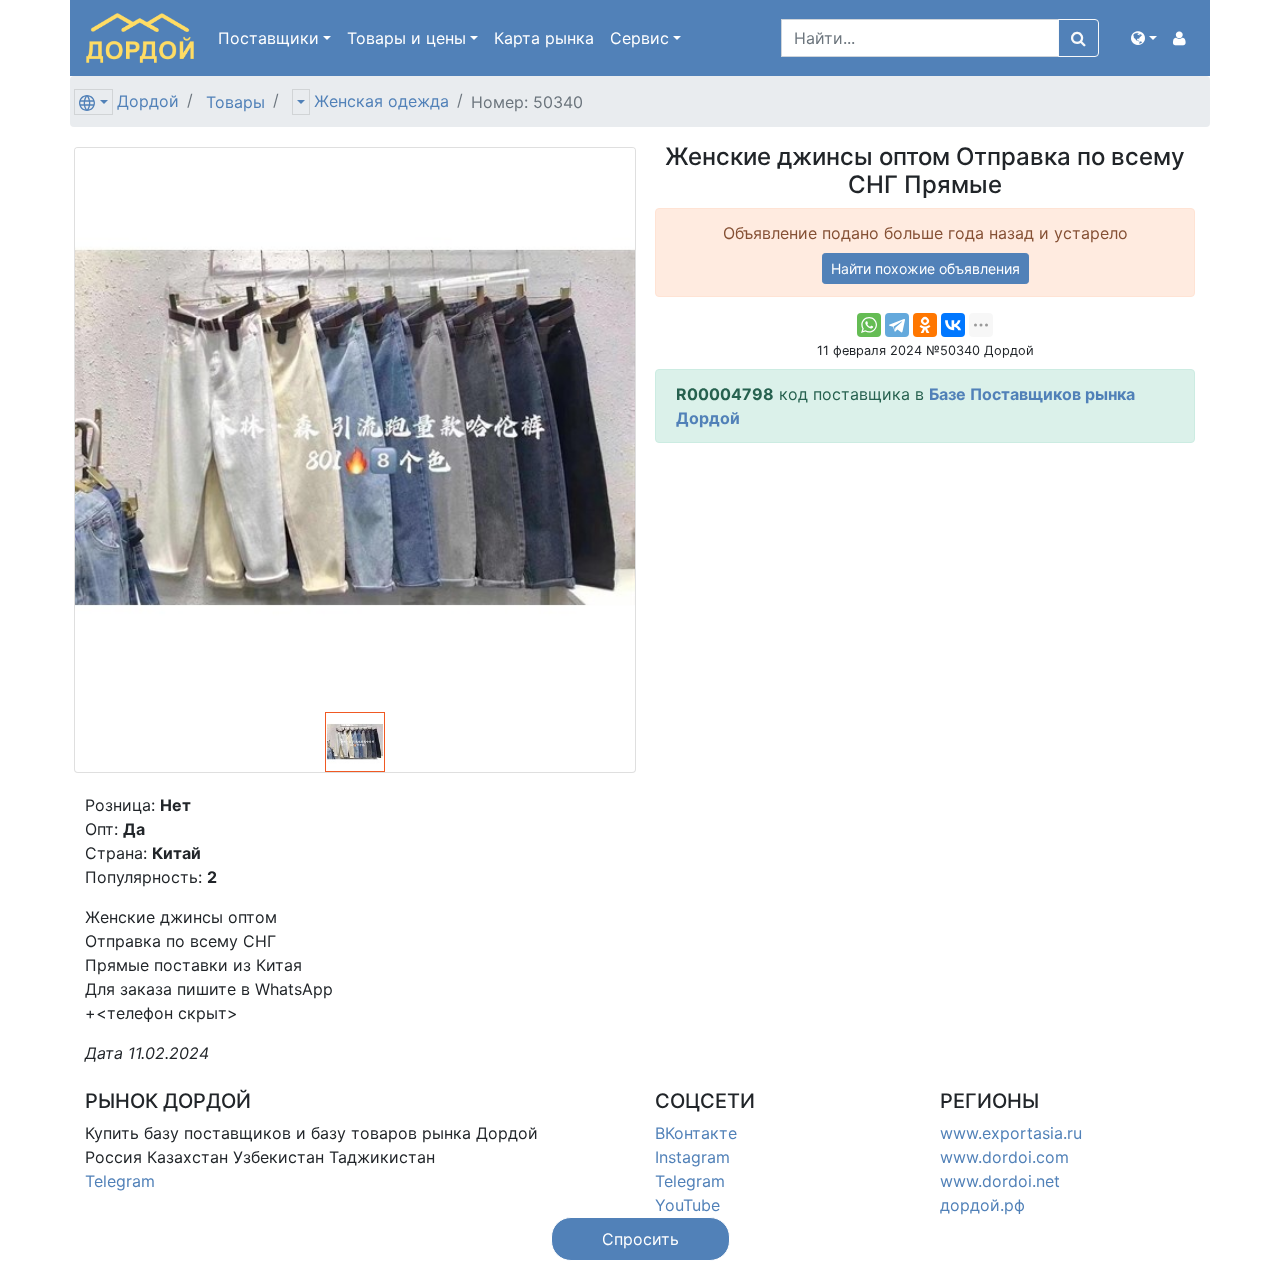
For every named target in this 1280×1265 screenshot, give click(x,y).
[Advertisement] (925, 599)
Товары (235, 102)
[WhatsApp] (869, 325)
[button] (1144, 38)
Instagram (692, 1157)
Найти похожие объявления (925, 268)
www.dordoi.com (1004, 1157)
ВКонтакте (696, 1133)
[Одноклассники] (925, 325)
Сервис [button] (639, 38)
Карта (544, 38)
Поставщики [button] (268, 38)
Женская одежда (381, 101)
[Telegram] (897, 325)
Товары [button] (406, 38)
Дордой (148, 101)
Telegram (120, 1181)
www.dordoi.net (1000, 1181)
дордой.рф (982, 1205)
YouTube (687, 1205)
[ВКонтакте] (953, 325)
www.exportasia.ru (1011, 1133)
